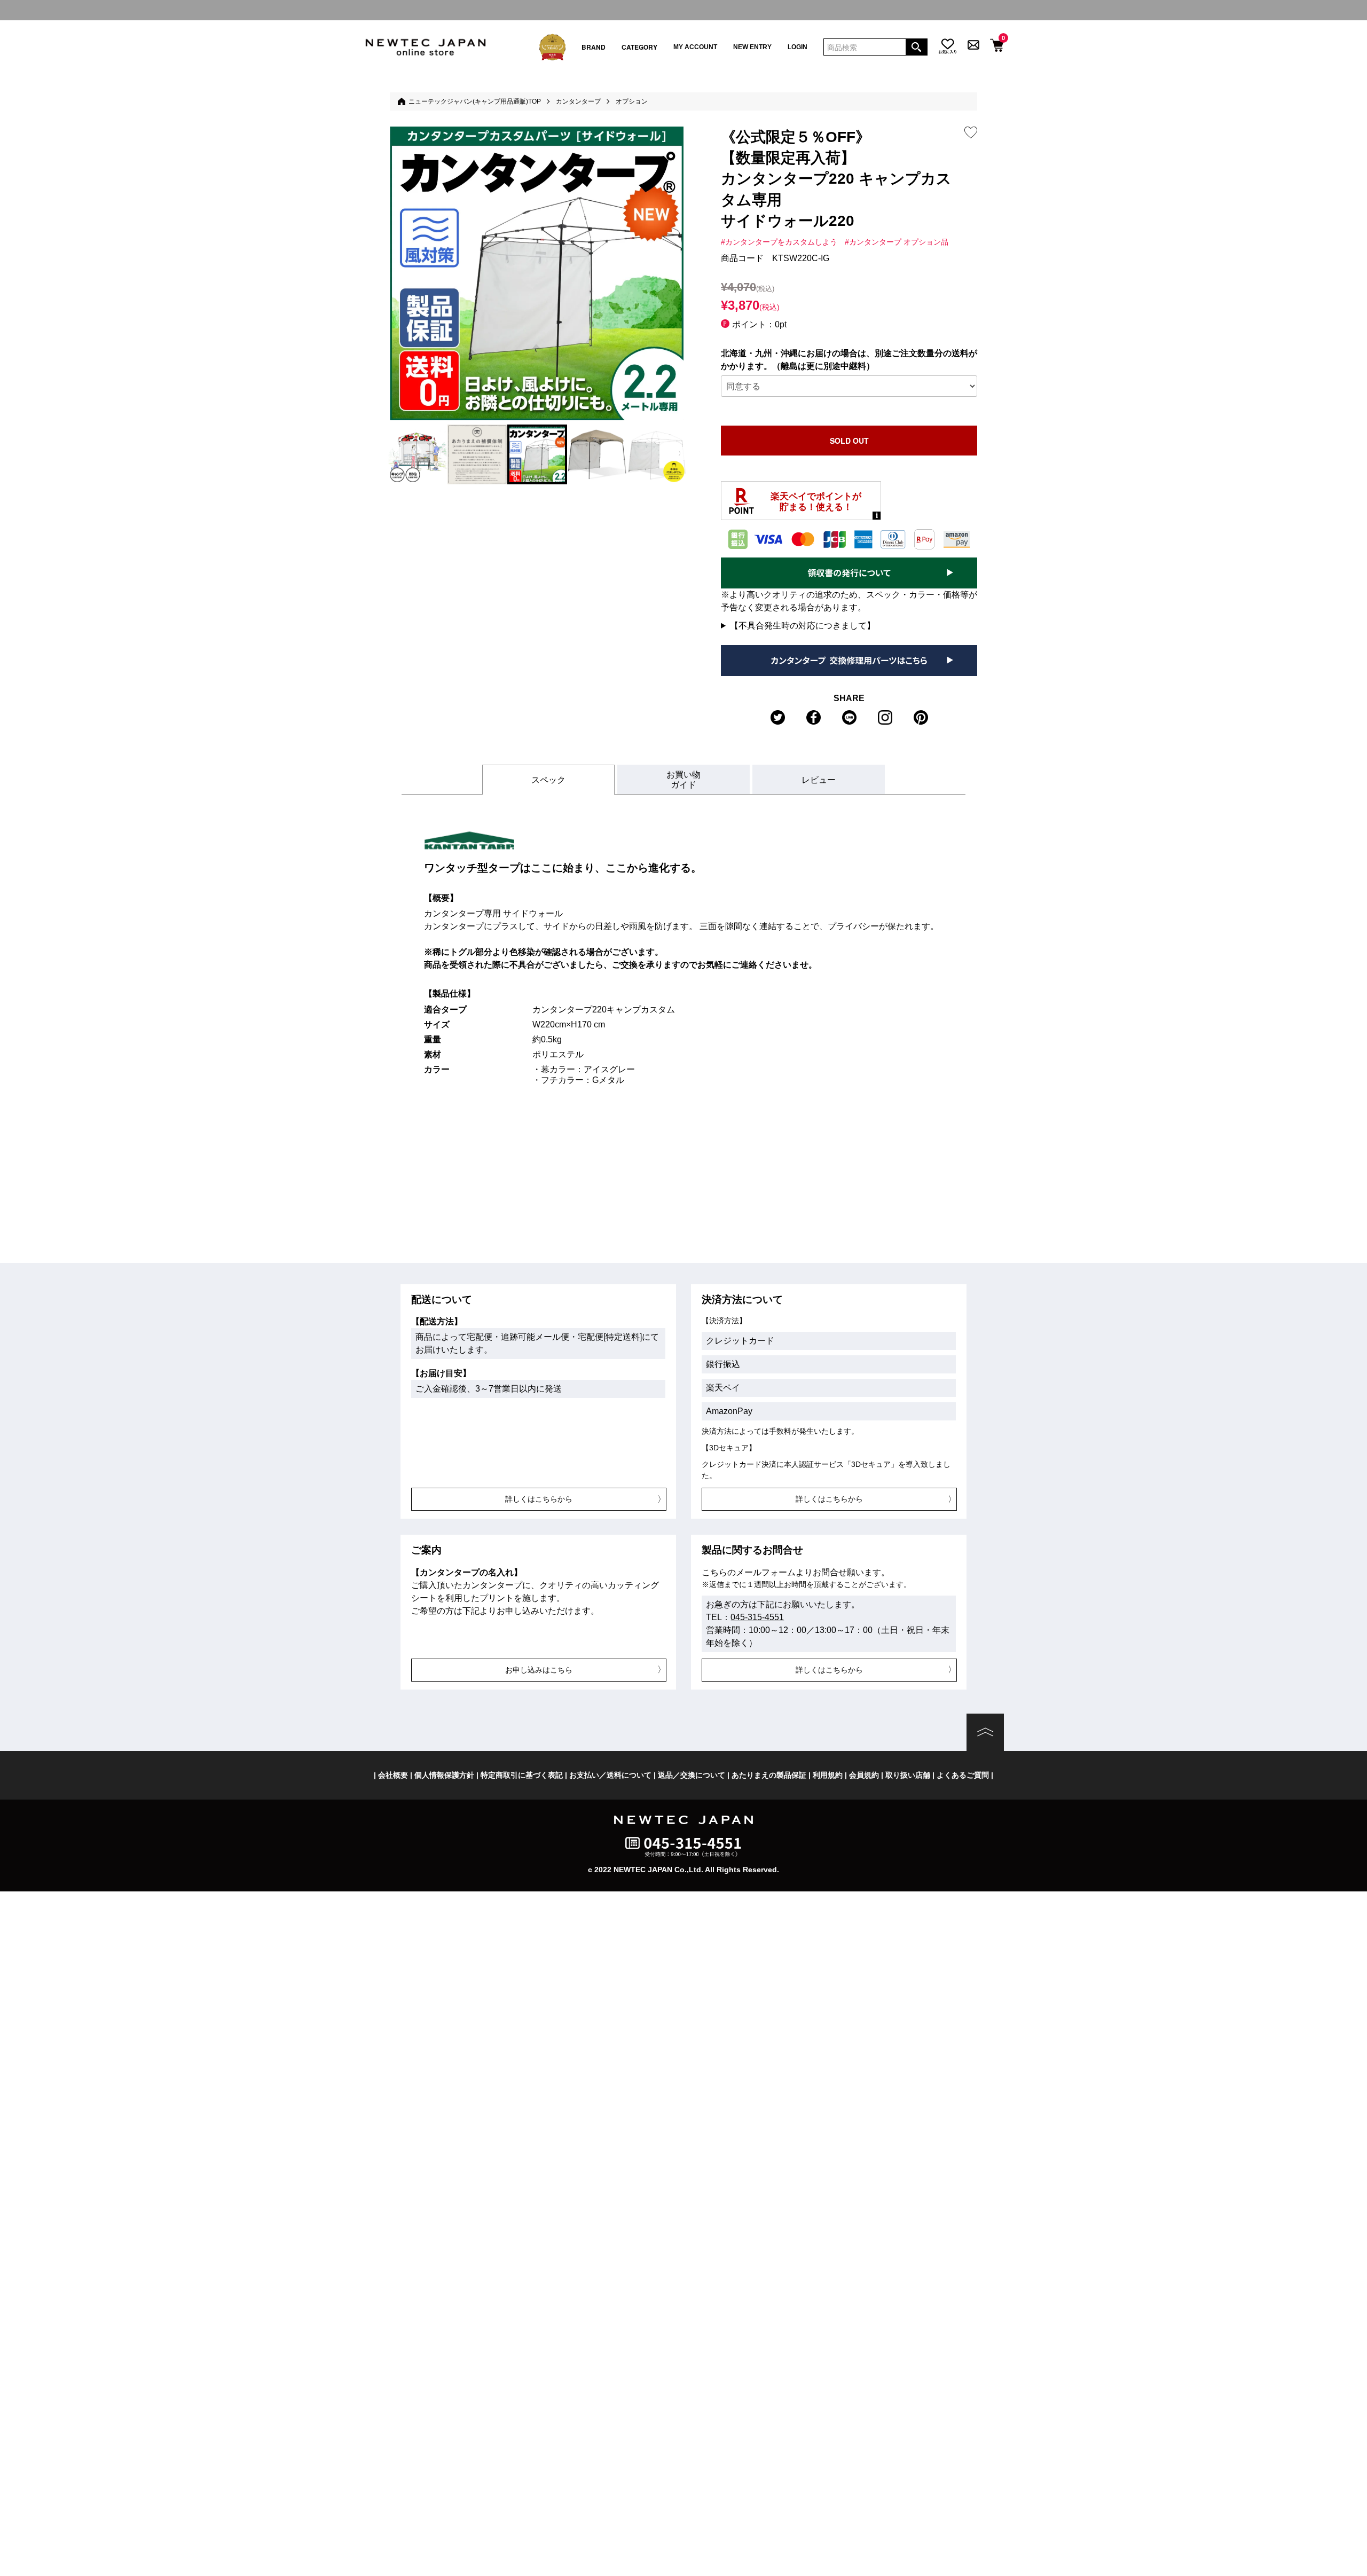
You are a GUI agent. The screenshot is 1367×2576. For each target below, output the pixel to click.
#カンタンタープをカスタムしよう (779, 242)
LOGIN (798, 47)
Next (679, 454)
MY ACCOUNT (695, 47)
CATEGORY (639, 47)
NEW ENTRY (752, 47)
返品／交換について (692, 1775)
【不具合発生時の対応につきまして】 (803, 626)
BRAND (594, 47)
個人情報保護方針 (444, 1775)
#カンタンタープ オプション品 (897, 242)
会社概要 (393, 1775)
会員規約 (864, 1775)
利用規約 (828, 1775)
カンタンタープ (578, 101)
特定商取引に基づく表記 (522, 1775)
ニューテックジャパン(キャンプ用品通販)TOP (475, 101)
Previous (394, 454)
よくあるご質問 (963, 1775)
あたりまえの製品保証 (769, 1775)
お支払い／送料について (610, 1775)
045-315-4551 (757, 1617)
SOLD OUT (849, 441)
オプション (632, 101)
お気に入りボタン (971, 132)
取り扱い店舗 (908, 1775)
